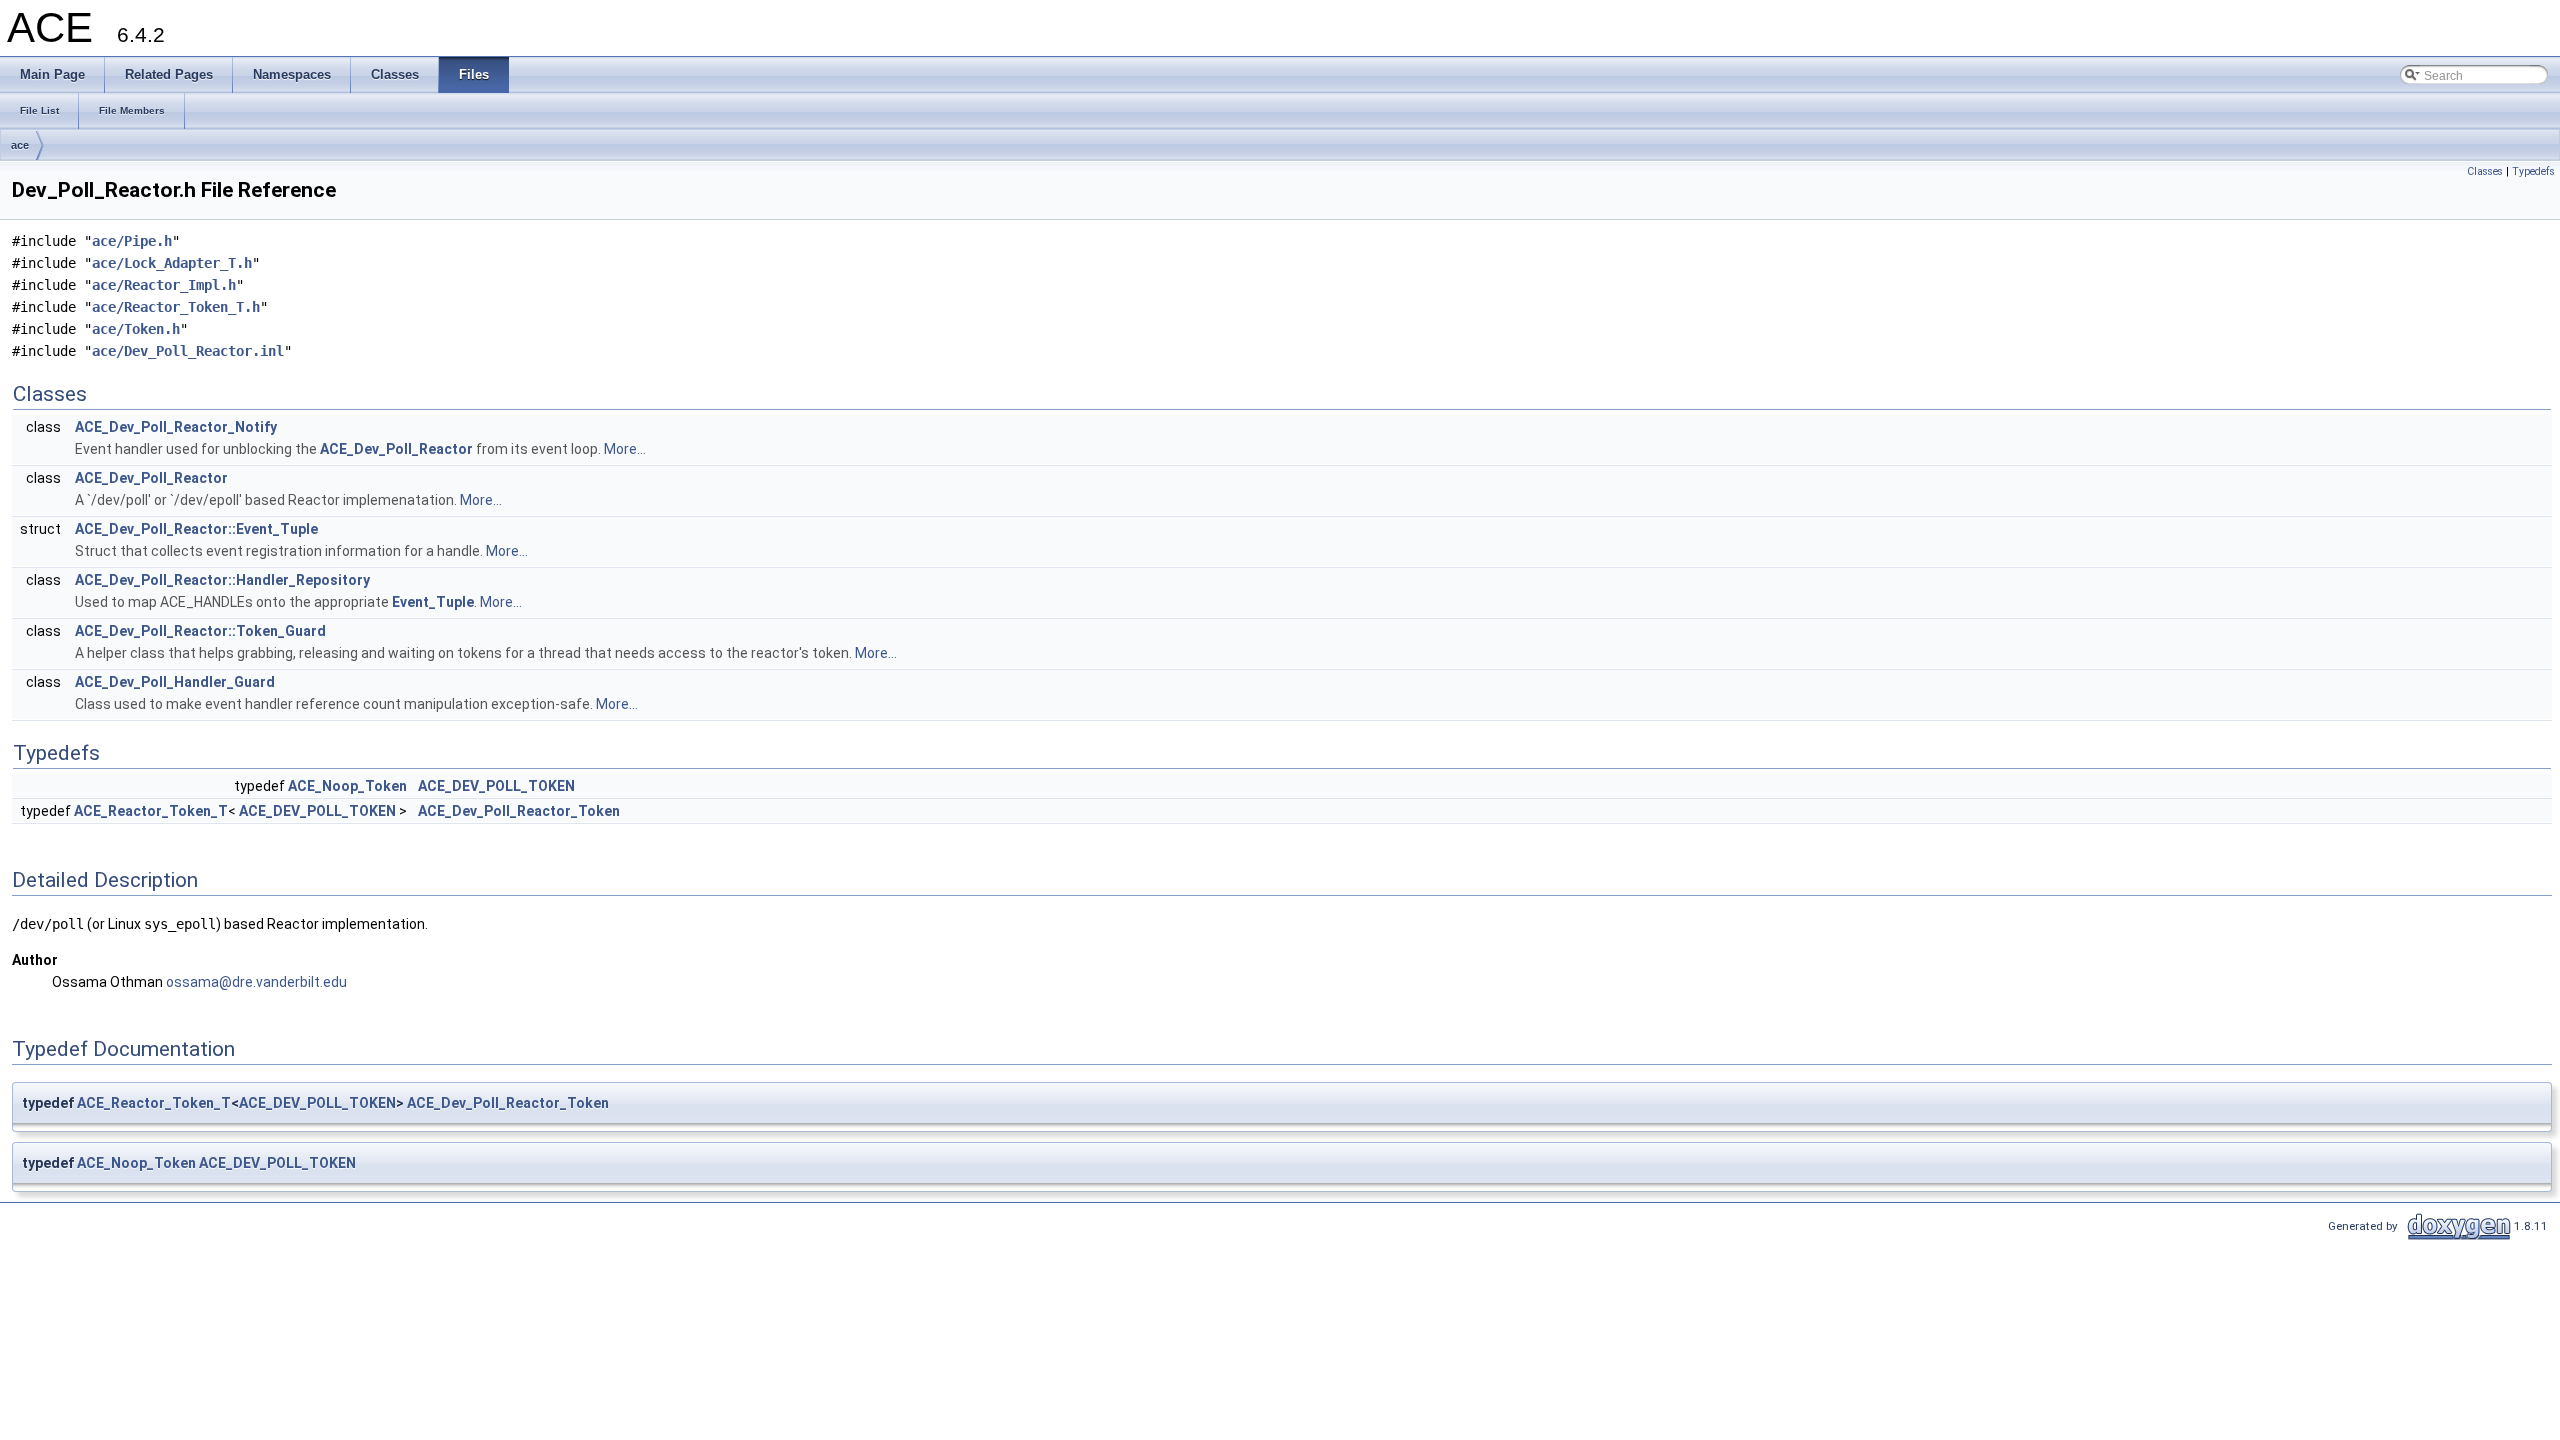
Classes (2485, 171)
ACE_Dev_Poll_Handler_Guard (175, 682)
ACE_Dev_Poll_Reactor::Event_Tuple (196, 529)
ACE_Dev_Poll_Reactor (396, 449)
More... (625, 449)
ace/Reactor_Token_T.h (176, 307)
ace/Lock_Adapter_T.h (172, 263)
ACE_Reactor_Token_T (151, 811)
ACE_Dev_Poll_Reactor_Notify (176, 427)
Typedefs (2533, 171)
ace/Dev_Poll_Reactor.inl (188, 351)
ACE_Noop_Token (347, 786)
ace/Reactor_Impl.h (164, 285)
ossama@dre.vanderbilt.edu (256, 982)
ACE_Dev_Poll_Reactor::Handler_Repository (222, 580)
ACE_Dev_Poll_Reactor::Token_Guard (200, 631)
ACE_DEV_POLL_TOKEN (496, 786)
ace (20, 145)
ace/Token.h (136, 329)
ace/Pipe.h (132, 241)
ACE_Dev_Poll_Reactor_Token (519, 811)
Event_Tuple (433, 602)
